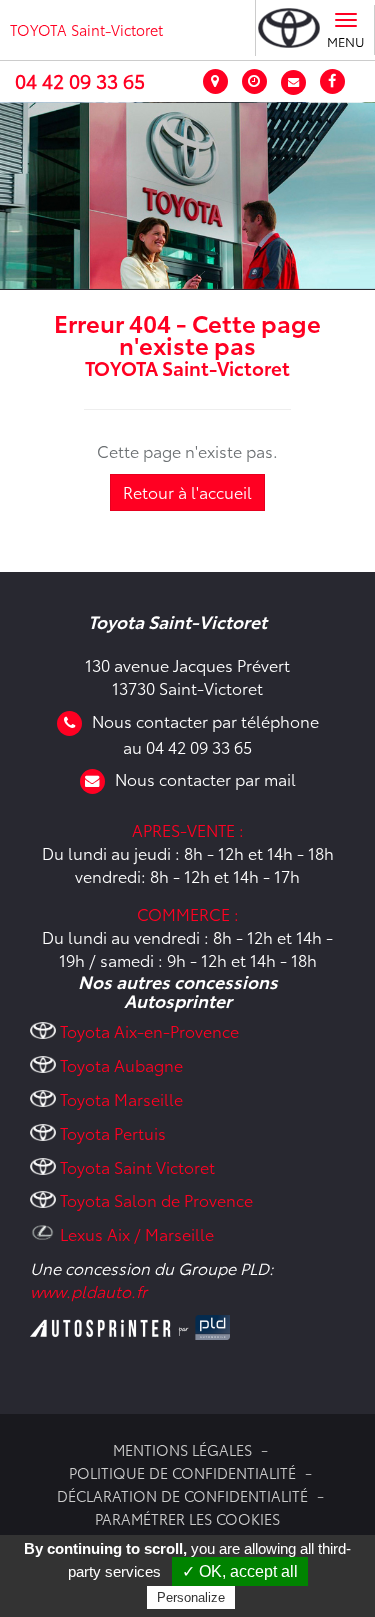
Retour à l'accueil (187, 491)
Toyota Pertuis (113, 1132)
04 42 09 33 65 (80, 80)
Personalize (191, 1597)
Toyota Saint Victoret (137, 1166)
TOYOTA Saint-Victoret (86, 29)
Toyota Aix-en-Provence (149, 1030)
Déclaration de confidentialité (182, 1495)
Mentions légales (182, 1449)
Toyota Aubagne (121, 1064)
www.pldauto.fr (88, 1290)
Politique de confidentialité (182, 1472)
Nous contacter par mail (205, 778)
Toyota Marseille (121, 1098)
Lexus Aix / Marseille (137, 1233)
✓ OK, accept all (240, 1571)
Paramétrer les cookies (187, 1518)
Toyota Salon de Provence (156, 1199)
